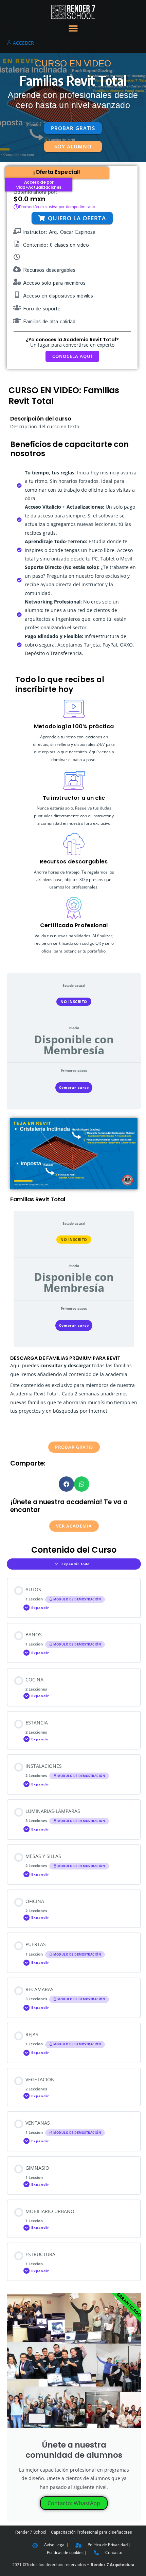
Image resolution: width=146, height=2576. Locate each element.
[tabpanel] (74, 1325)
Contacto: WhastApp (74, 2503)
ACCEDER (23, 43)
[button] (73, 28)
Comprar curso (74, 1087)
